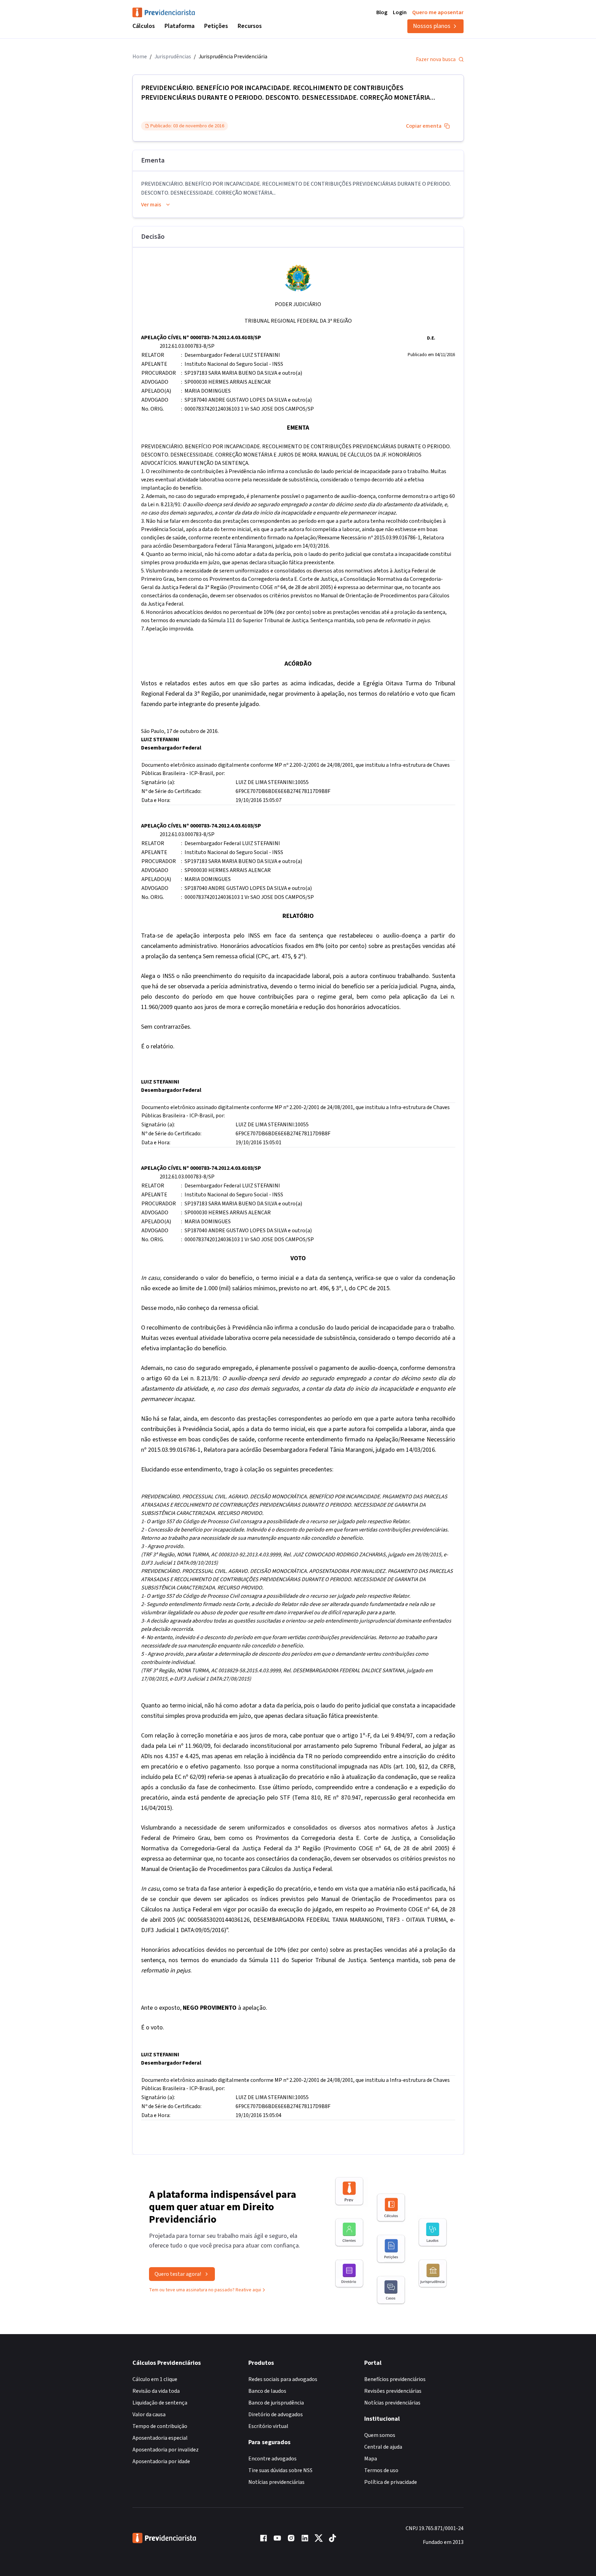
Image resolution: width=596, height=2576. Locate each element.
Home (140, 57)
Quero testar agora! (178, 2274)
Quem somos (380, 2435)
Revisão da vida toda (156, 2391)
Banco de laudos (267, 2391)
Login (400, 12)
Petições (216, 26)
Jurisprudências (173, 57)
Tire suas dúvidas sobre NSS (280, 2470)
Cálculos (144, 26)
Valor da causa (149, 2415)
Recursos (250, 26)
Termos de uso (381, 2470)
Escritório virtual (268, 2426)
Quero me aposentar (438, 12)
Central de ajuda (383, 2447)
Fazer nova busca (436, 59)
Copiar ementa (424, 126)
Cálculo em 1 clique (155, 2379)
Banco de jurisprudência (276, 2403)
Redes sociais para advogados (283, 2379)
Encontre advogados (272, 2459)
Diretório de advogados (276, 2415)
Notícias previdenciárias (276, 2482)
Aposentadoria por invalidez (166, 2450)
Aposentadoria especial (160, 2438)
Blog (382, 12)
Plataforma (180, 26)
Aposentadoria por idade (161, 2461)
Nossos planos (432, 26)
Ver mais (151, 205)
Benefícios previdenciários (395, 2379)
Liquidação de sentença (160, 2403)
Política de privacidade (391, 2482)
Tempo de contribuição (160, 2426)
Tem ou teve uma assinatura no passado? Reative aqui (205, 2290)
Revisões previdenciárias (393, 2391)
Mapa (371, 2459)
